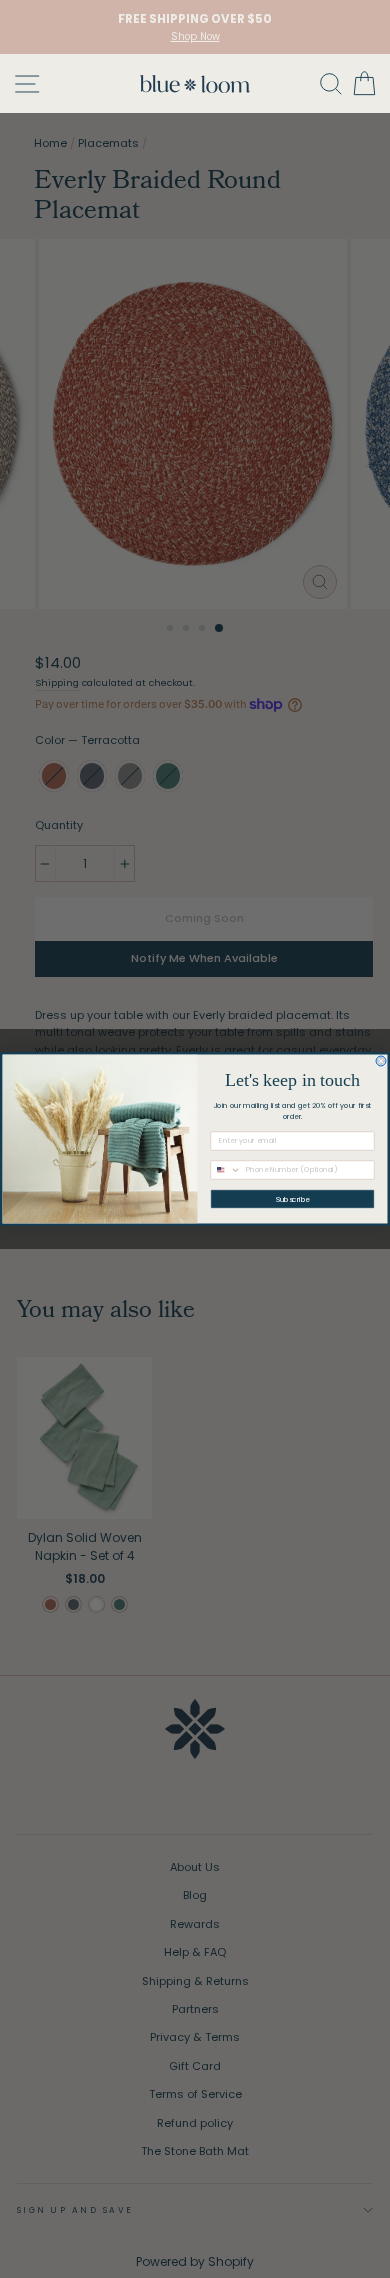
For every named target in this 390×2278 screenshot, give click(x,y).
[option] (195, 27)
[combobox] (226, 1170)
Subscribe (293, 1199)
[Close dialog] (381, 1061)
